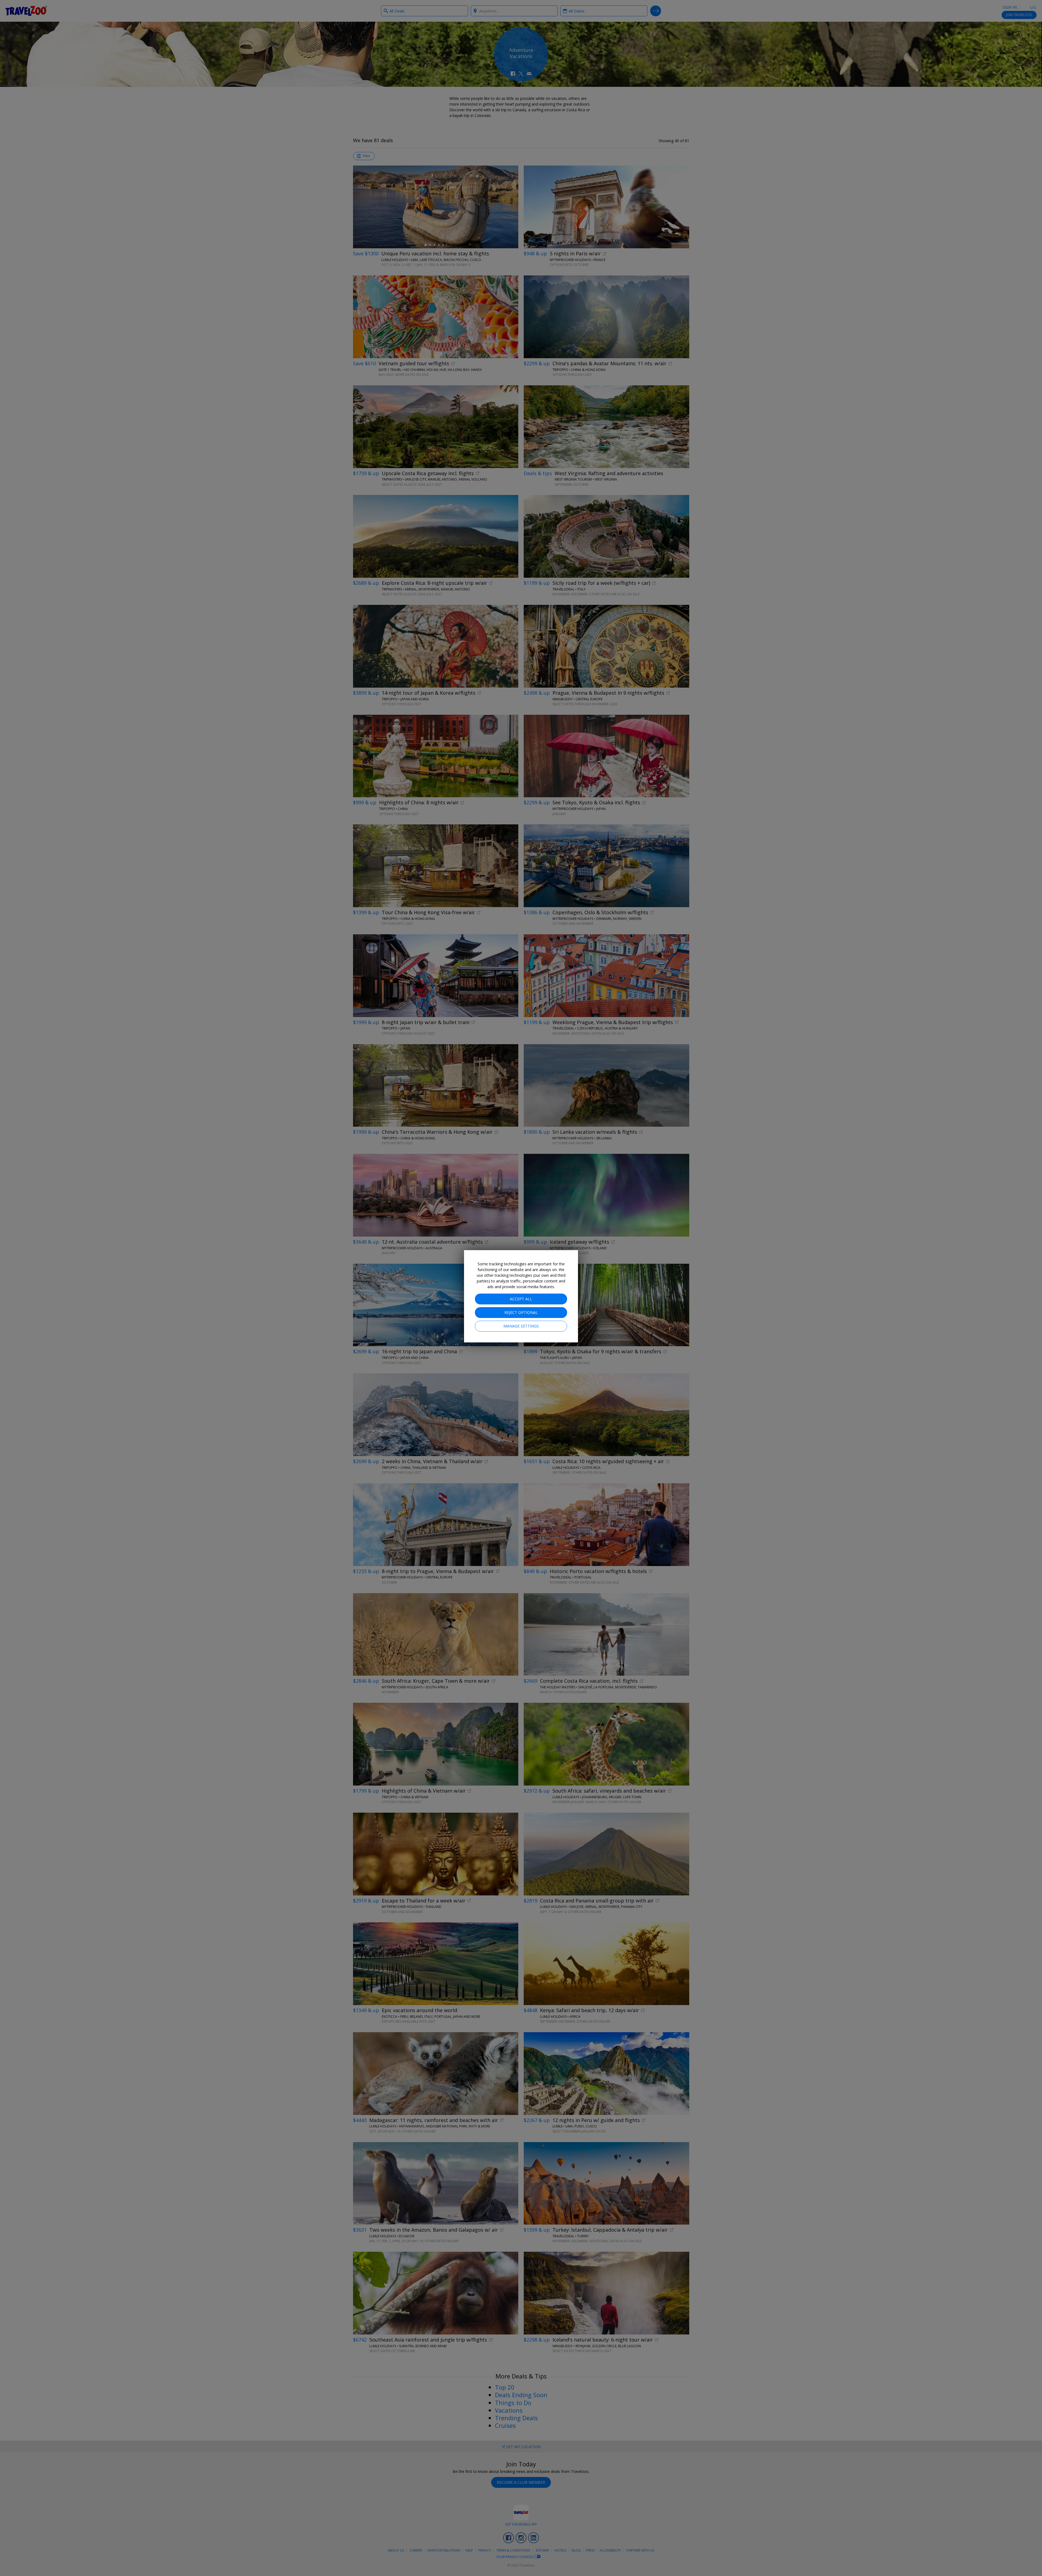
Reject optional (521, 1312)
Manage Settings (521, 1326)
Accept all (521, 1299)
